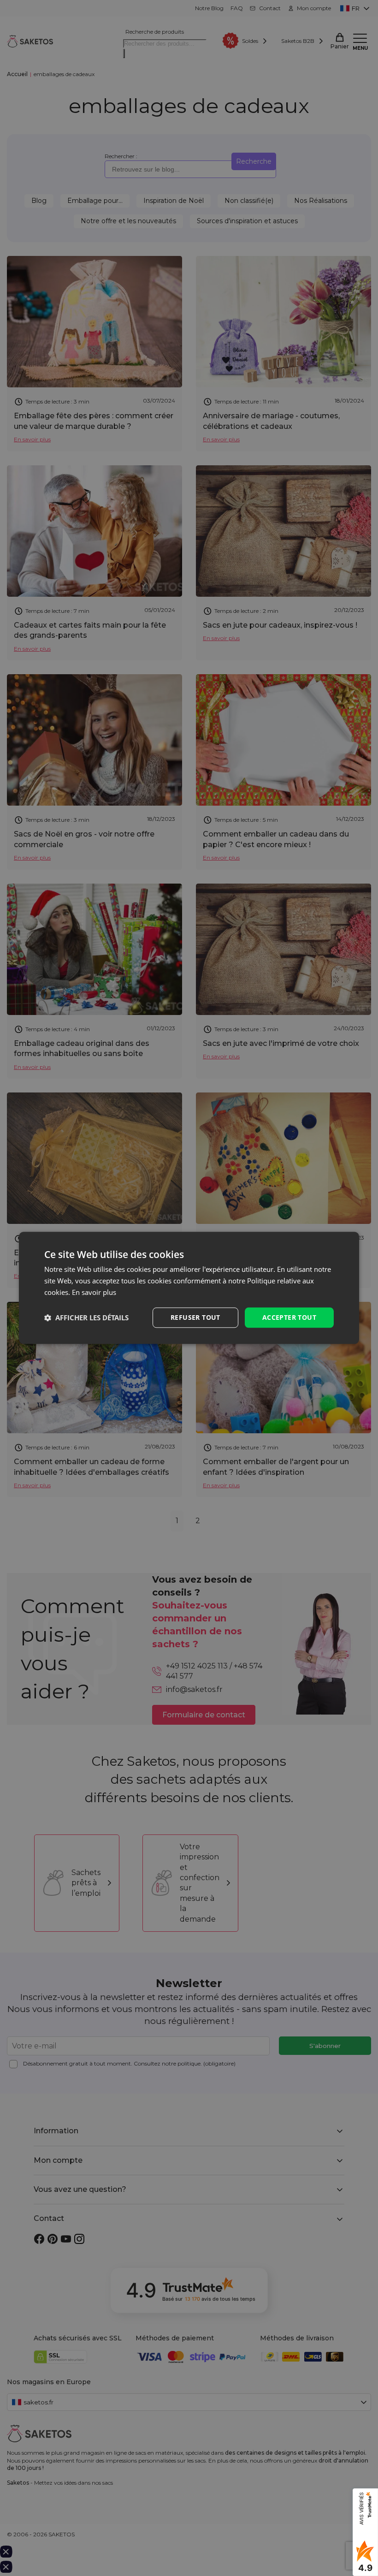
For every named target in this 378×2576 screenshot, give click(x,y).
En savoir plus (94, 1292)
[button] (86, 1318)
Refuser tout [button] (195, 1317)
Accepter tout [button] (289, 1317)
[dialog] (189, 1288)
